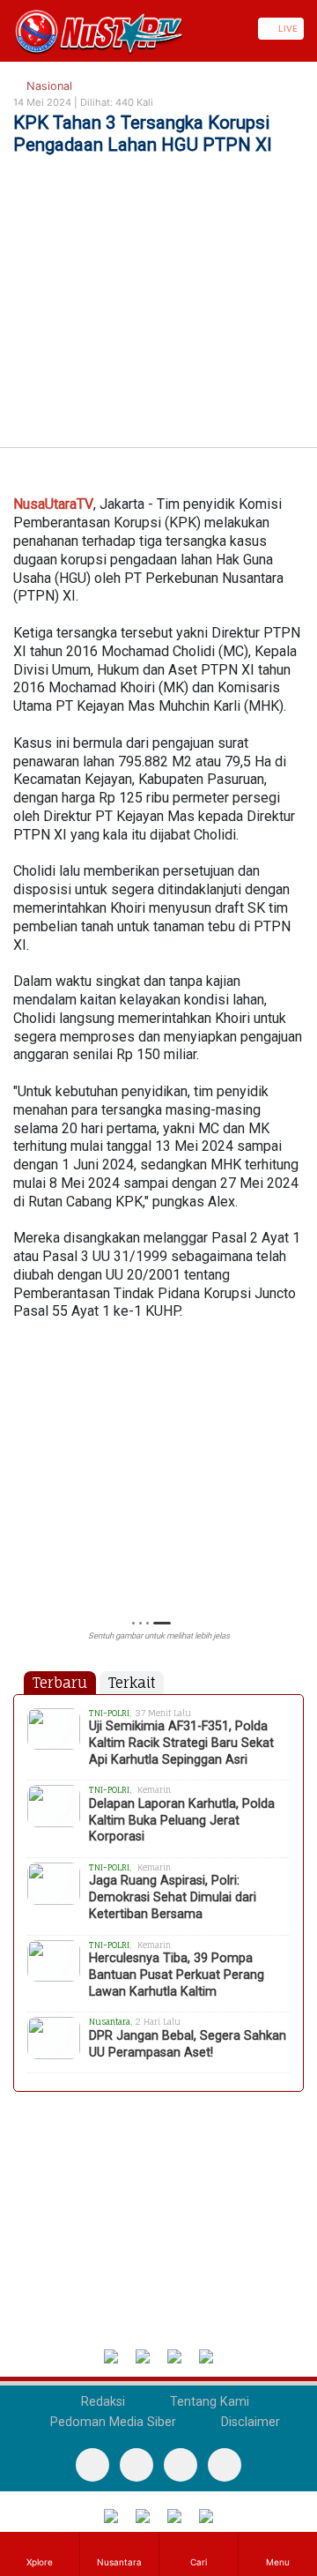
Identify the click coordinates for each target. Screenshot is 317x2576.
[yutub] (136, 2465)
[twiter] (181, 2465)
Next (295, 1474)
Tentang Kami (208, 2402)
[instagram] (225, 2465)
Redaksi (101, 2402)
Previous (22, 1474)
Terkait (132, 1683)
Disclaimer (249, 2422)
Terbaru (60, 1683)
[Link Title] (6, 29)
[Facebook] (92, 2465)
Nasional (48, 86)
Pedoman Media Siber (111, 2422)
